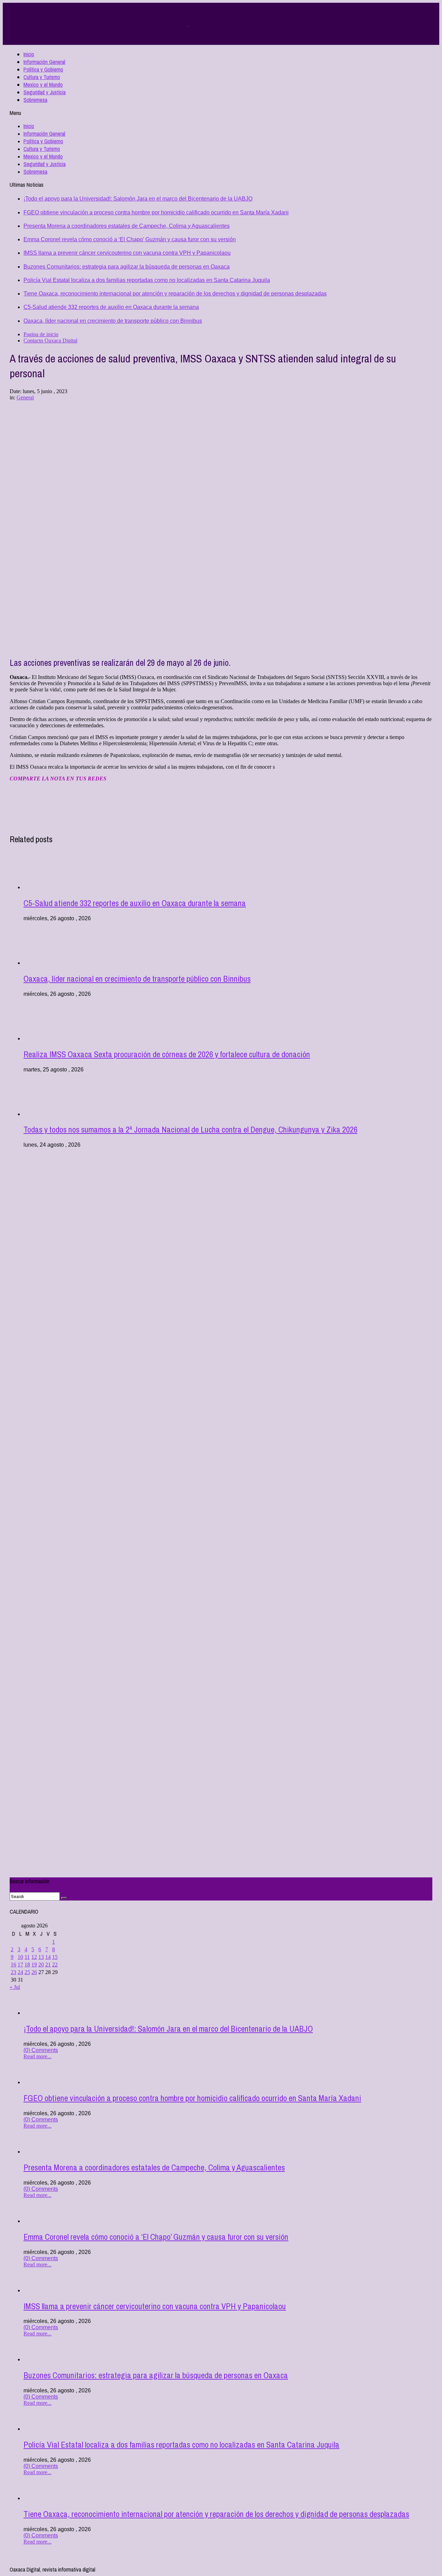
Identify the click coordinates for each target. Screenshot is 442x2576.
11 (27, 1957)
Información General (44, 62)
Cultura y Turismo (42, 77)
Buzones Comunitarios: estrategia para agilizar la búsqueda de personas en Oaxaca (127, 267)
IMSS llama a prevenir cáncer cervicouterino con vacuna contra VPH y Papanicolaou (127, 253)
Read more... (37, 2056)
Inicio (29, 54)
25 (27, 1972)
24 (20, 1972)
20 (41, 1965)
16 (13, 1965)
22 (55, 1965)
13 (41, 1957)
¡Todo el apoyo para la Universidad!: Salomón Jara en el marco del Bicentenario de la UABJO (138, 199)
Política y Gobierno (43, 69)
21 (48, 1965)
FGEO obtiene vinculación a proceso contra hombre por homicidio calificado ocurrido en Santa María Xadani (156, 212)
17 (20, 1965)
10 (20, 1957)
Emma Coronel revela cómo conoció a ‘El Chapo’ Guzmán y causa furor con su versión (130, 239)
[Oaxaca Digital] (188, 24)
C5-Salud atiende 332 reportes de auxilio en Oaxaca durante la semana (111, 307)
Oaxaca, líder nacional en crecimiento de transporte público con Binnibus (113, 321)
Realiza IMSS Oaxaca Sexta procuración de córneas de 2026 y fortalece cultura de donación (167, 1054)
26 (34, 1972)
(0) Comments (41, 2050)
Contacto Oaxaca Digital (50, 341)
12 (34, 1957)
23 (13, 1972)
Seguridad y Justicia (45, 92)
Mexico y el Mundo (43, 85)
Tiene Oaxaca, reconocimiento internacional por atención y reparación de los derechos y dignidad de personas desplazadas (175, 294)
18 (27, 1965)
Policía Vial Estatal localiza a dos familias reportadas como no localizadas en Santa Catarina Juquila (147, 280)
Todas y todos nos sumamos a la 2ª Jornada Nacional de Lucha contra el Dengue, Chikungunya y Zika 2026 (190, 1129)
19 (34, 1965)
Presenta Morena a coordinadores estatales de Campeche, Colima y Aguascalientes (127, 226)
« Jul (15, 1987)
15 (55, 1957)
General (25, 397)
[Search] (64, 1898)
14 (48, 1957)
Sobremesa (35, 100)
